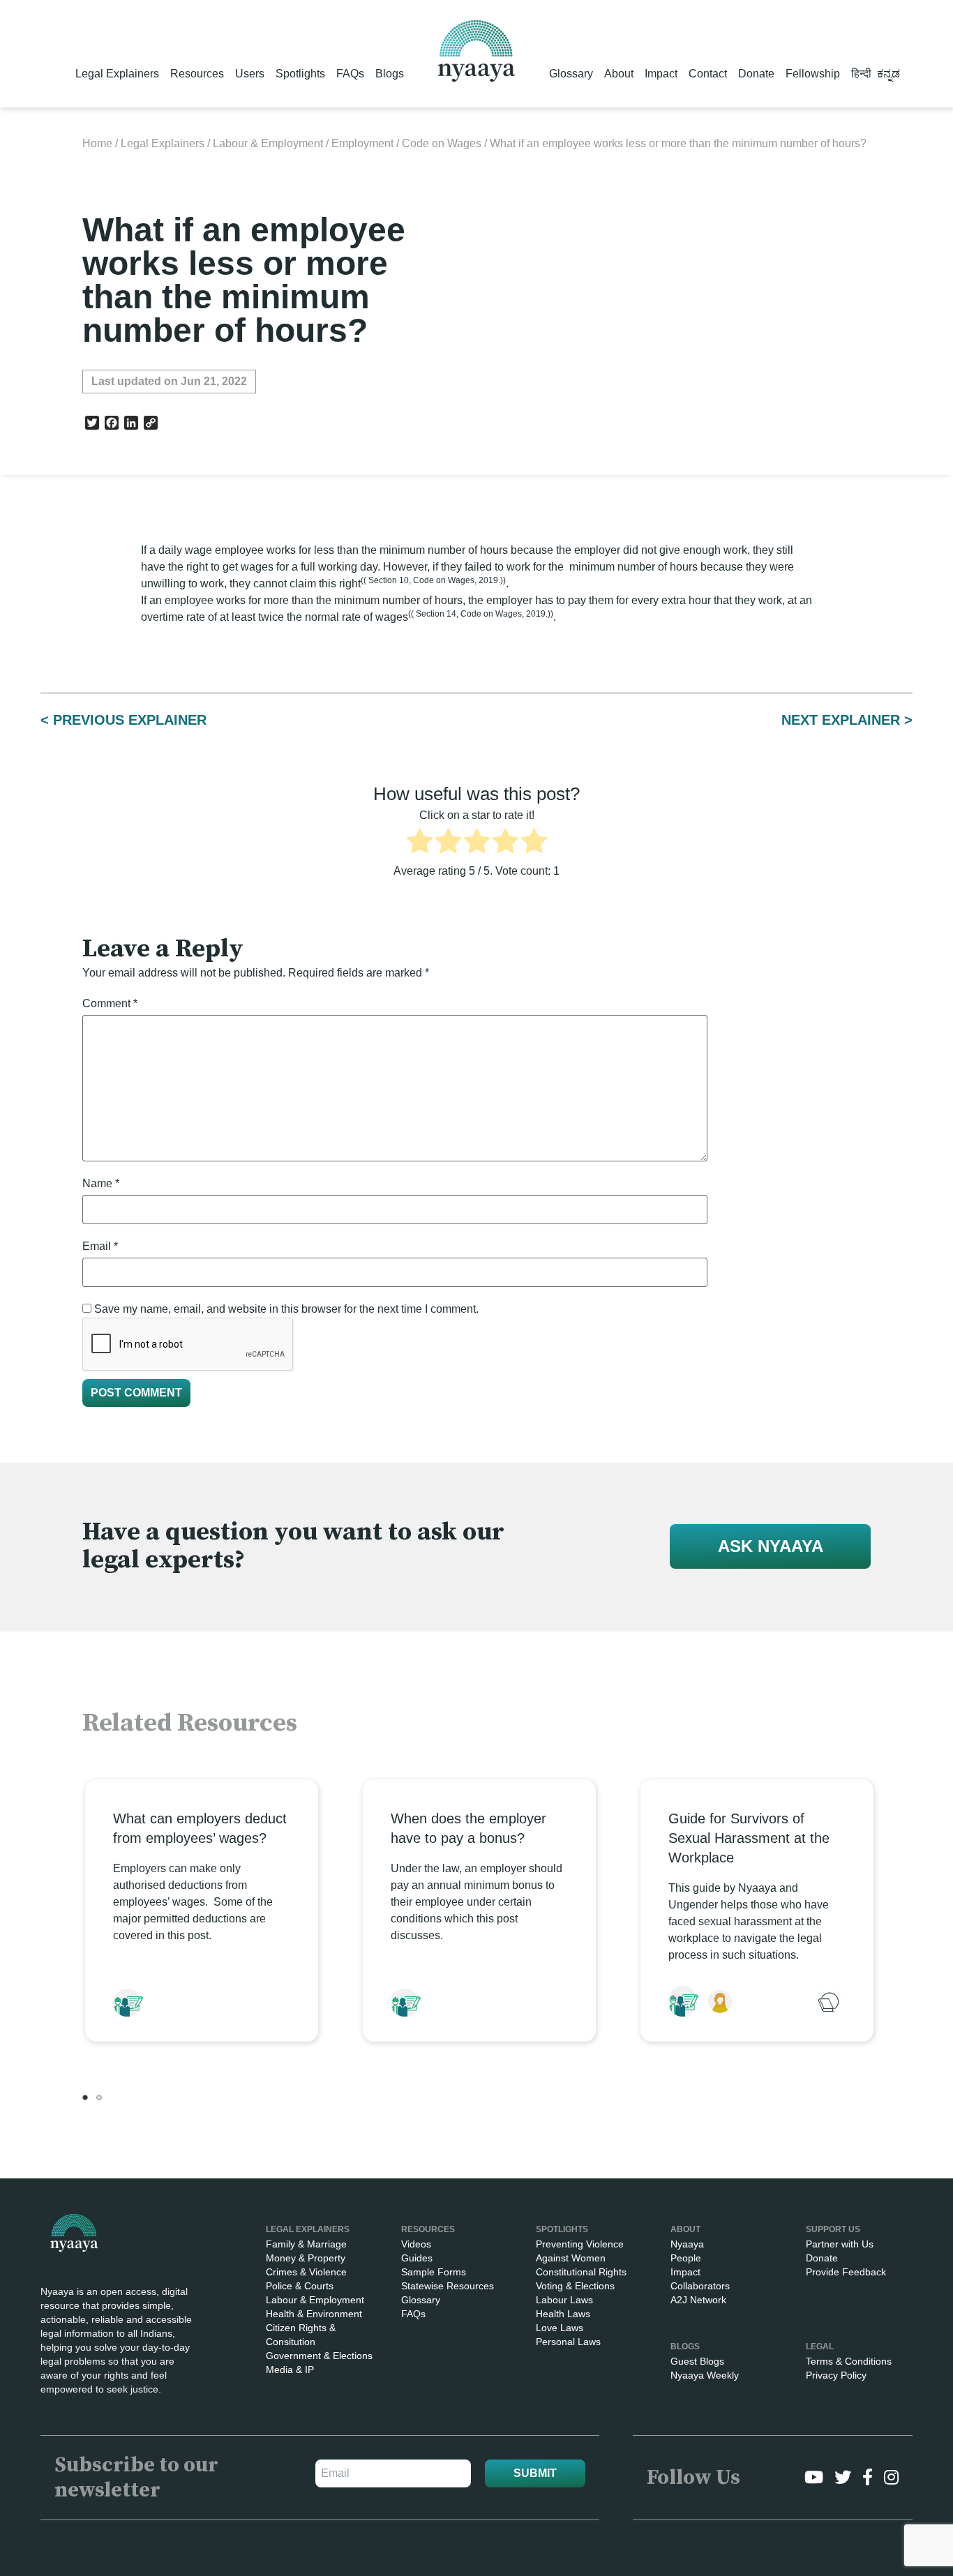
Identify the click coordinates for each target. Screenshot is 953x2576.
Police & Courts (300, 2286)
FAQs (350, 74)
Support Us (833, 2229)
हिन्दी (861, 74)
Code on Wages (442, 143)
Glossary (571, 74)
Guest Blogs (697, 2361)
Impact (661, 74)
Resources (197, 74)
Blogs (390, 74)
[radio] (420, 843)
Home (97, 143)
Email (100, 1246)
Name (101, 1183)
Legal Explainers (117, 74)
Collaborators (700, 2286)
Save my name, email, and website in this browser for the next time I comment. (286, 1309)
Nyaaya (687, 2244)
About (619, 74)
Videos (416, 2244)
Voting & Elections (575, 2286)
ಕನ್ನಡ (888, 74)
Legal (820, 2347)
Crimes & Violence (306, 2272)
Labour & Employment (268, 143)
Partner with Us (840, 2244)
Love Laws (560, 2328)
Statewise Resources (448, 2286)
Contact (708, 74)
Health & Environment (314, 2314)
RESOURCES (428, 2229)
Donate (756, 74)
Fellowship (813, 74)
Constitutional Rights (581, 2272)
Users (250, 74)
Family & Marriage (306, 2244)
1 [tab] (85, 2097)
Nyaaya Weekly (705, 2375)
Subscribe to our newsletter (136, 2478)
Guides (417, 2258)
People (686, 2258)
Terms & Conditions (849, 2361)
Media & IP (290, 2370)
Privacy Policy (836, 2375)
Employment (362, 143)
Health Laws (563, 2314)
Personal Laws (568, 2342)
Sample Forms (434, 2272)
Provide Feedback (846, 2272)
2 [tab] (99, 2097)
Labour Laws (564, 2300)
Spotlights (300, 74)
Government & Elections (319, 2356)
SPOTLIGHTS (562, 2229)
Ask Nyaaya (771, 1546)
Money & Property (306, 2258)
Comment (110, 1003)
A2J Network (698, 2300)
